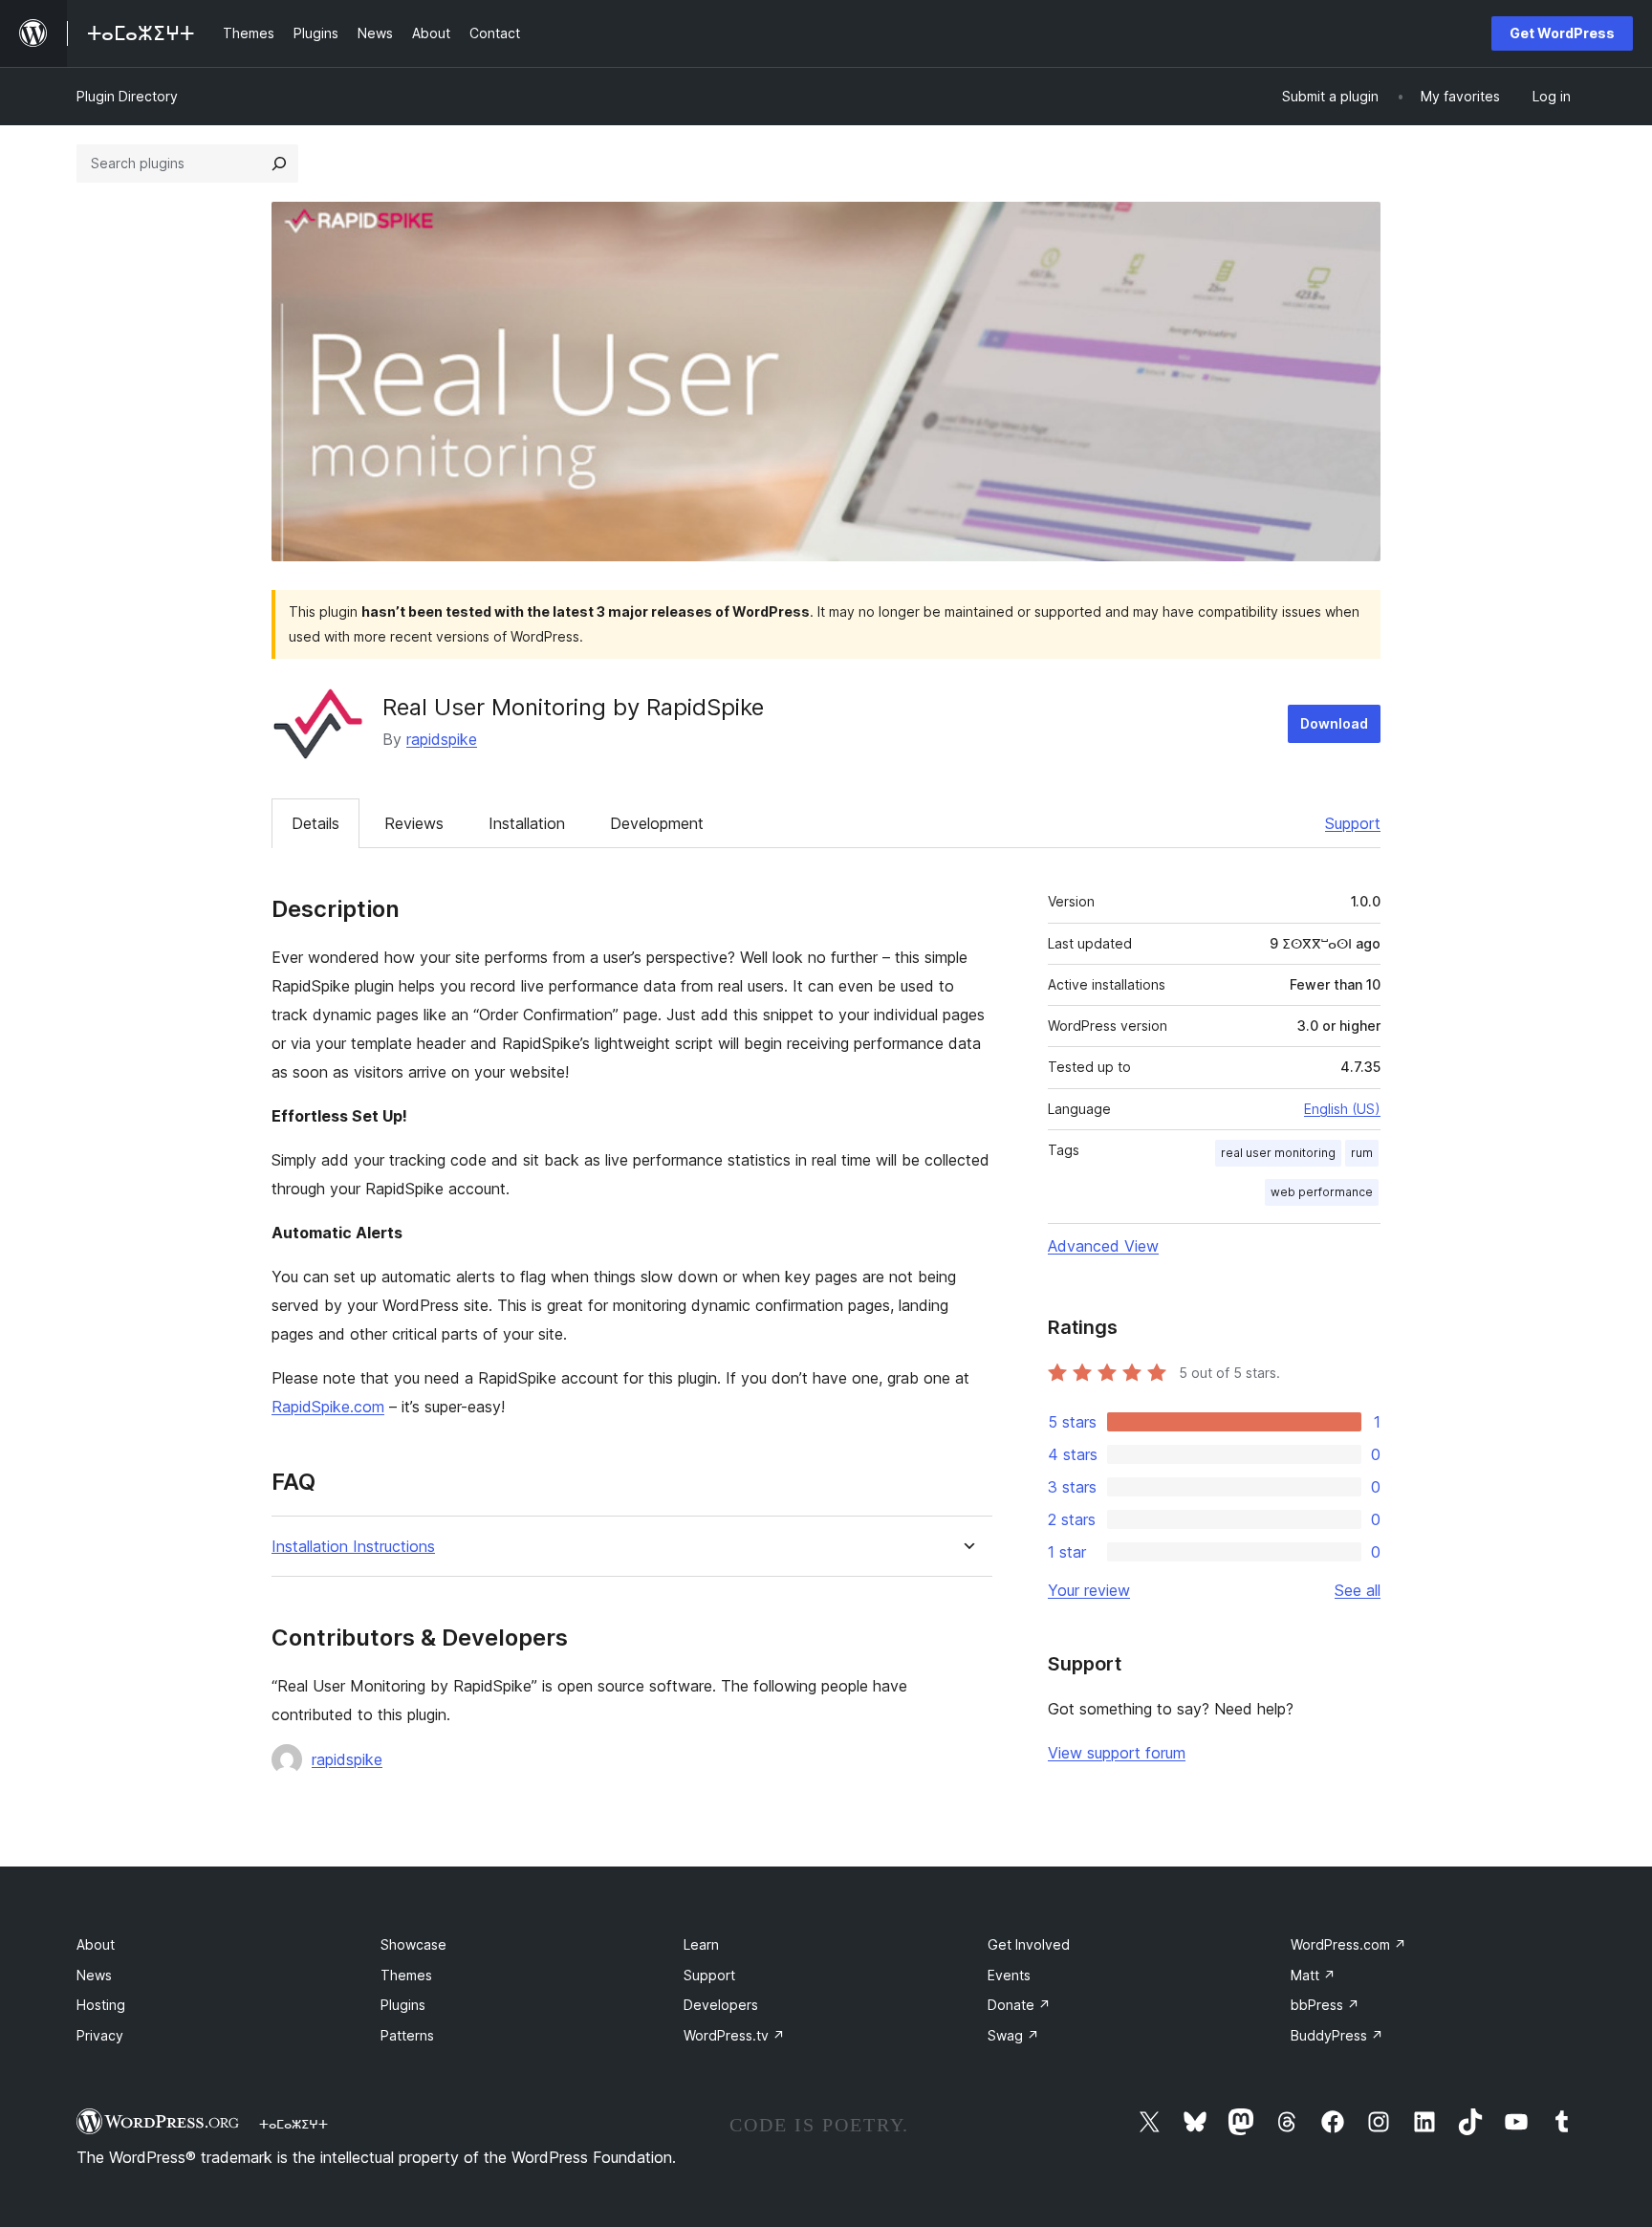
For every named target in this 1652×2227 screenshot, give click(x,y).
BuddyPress (1337, 2035)
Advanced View (1103, 1246)
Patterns (407, 2035)
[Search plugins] (279, 164)
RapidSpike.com (328, 1407)
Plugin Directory (127, 96)
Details (315, 823)
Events (1009, 1975)
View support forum (1117, 1753)
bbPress (1325, 2005)
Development (657, 823)
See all (1358, 1590)
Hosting (101, 2005)
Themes (406, 1975)
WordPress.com (1348, 1944)
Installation (527, 823)
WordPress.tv (734, 2035)
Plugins (403, 2005)
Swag (1013, 2035)
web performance (1322, 1192)
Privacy (100, 2035)
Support (1353, 823)
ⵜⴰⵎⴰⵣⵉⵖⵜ (293, 2124)
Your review (1089, 1590)
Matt (1313, 1975)
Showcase (413, 1944)
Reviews (414, 823)
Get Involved (1029, 1944)
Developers (721, 2005)
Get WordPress (1562, 33)
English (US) (1342, 1109)
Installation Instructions (353, 1547)
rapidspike (442, 739)
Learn (701, 1944)
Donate (1019, 2005)
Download (1334, 723)
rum (1362, 1153)
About (96, 1944)
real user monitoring (1278, 1153)
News (94, 1975)
